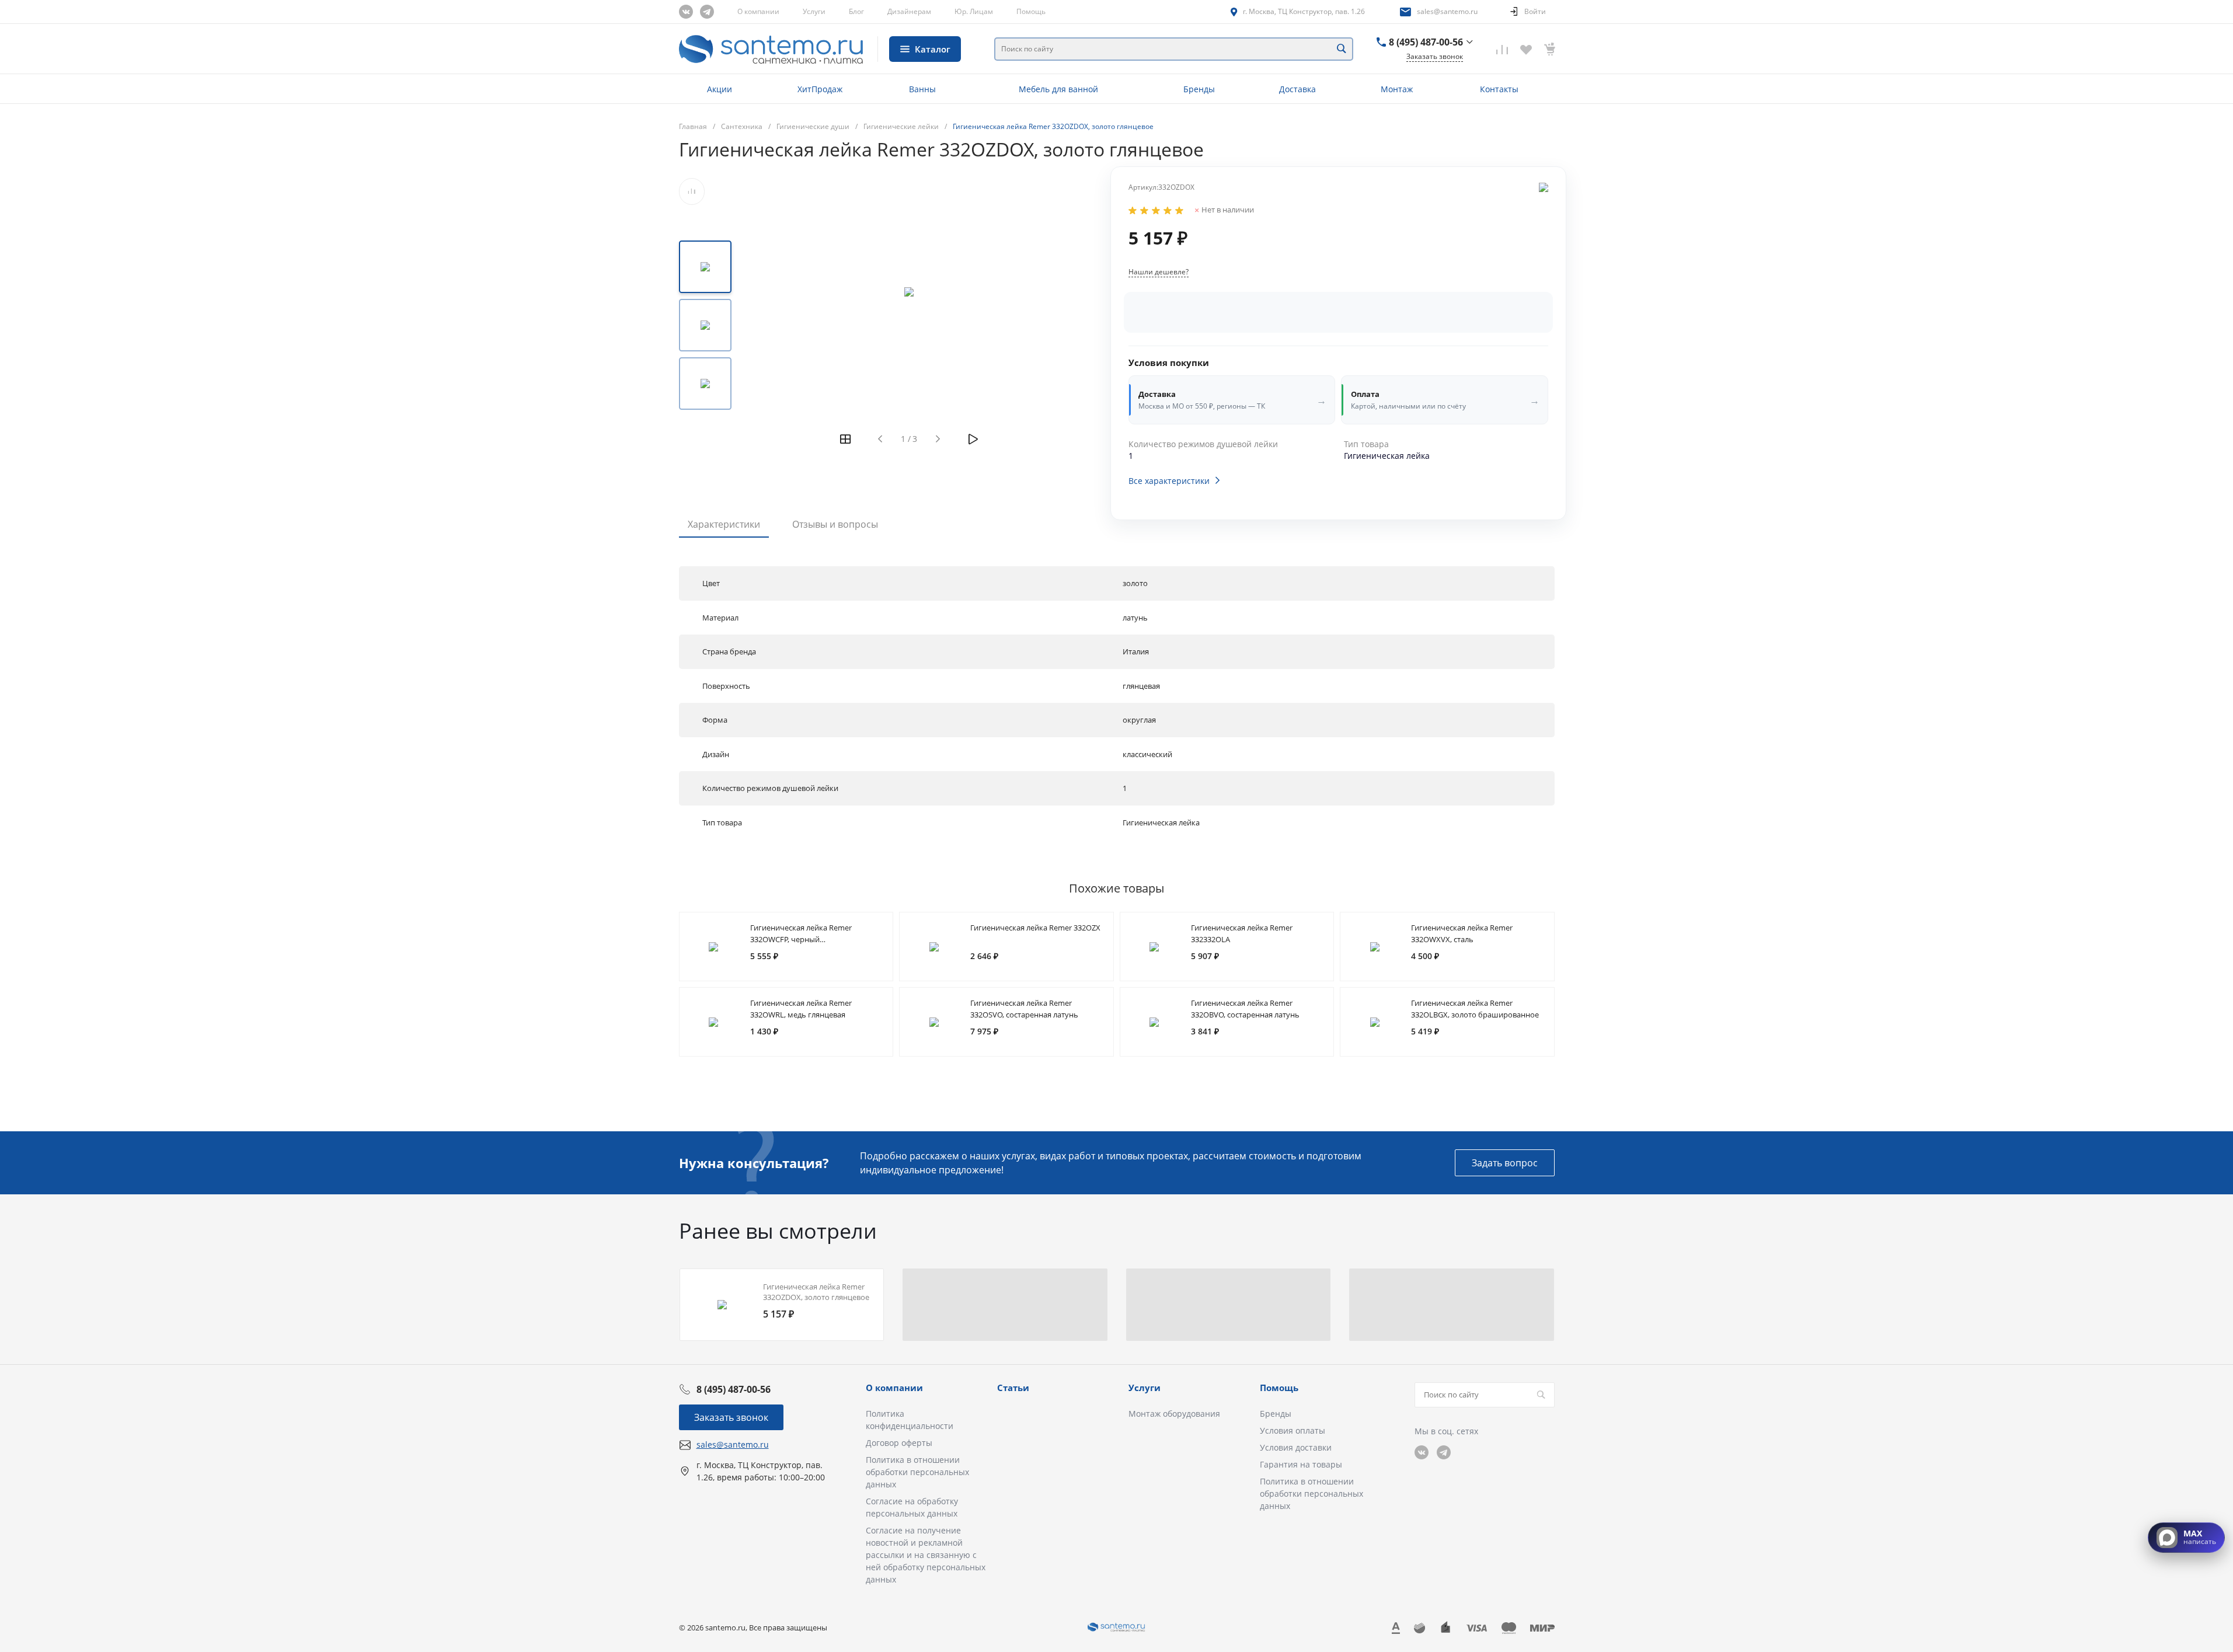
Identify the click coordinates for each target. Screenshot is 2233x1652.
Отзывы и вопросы (835, 524)
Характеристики (724, 524)
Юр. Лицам (974, 11)
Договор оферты (899, 1443)
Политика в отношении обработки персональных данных (917, 1472)
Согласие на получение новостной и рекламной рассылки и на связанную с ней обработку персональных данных (926, 1555)
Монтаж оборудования (1174, 1414)
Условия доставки (1296, 1447)
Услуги (814, 11)
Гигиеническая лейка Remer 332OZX (1035, 928)
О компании (758, 11)
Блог (856, 11)
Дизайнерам (909, 11)
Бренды (1276, 1414)
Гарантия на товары (1301, 1464)
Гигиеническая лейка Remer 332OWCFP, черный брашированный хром (801, 939)
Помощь (1031, 11)
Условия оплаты (1293, 1430)
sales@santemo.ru (1447, 11)
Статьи (1013, 1388)
